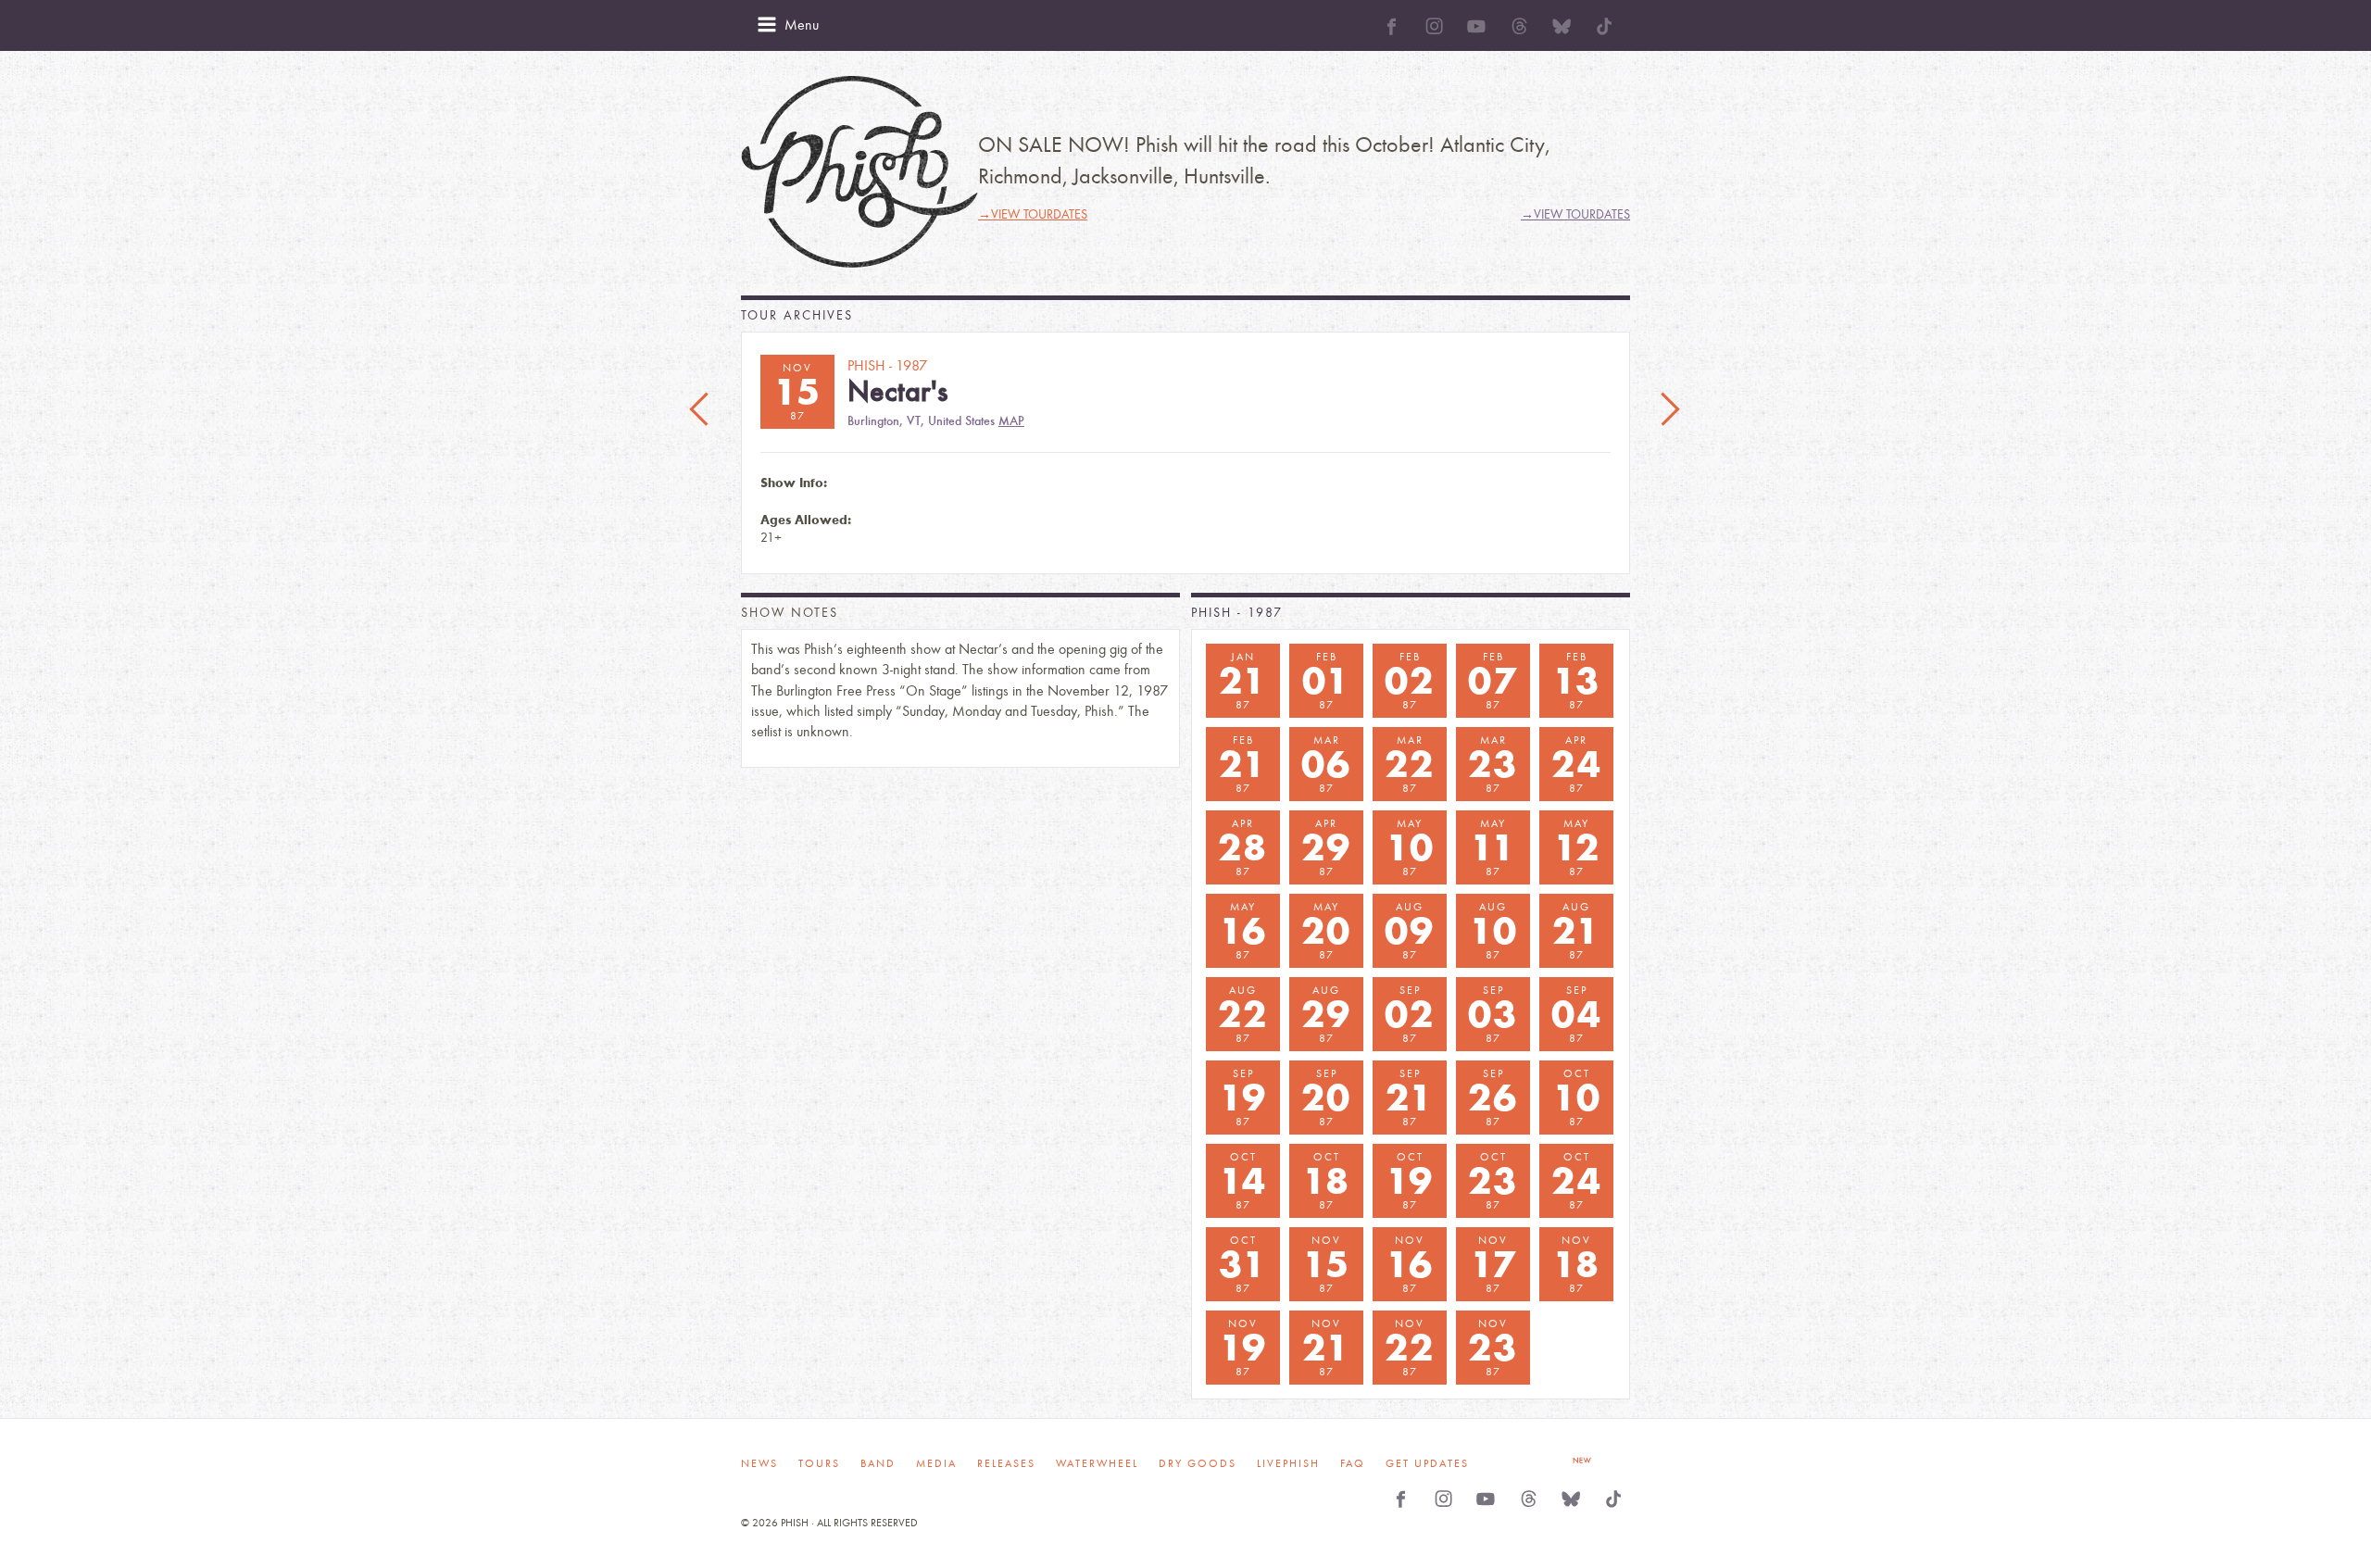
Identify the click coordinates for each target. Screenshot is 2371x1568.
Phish (859, 172)
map (1011, 421)
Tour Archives (797, 315)
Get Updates (1427, 1463)
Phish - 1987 (1237, 613)
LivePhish (1288, 1463)
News (759, 1463)
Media (936, 1463)
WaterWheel (1097, 1463)
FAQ (1353, 1463)
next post (1670, 410)
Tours (819, 1463)
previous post (701, 410)
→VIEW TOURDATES (1033, 214)
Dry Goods (1198, 1463)
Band (878, 1463)
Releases (1006, 1463)
